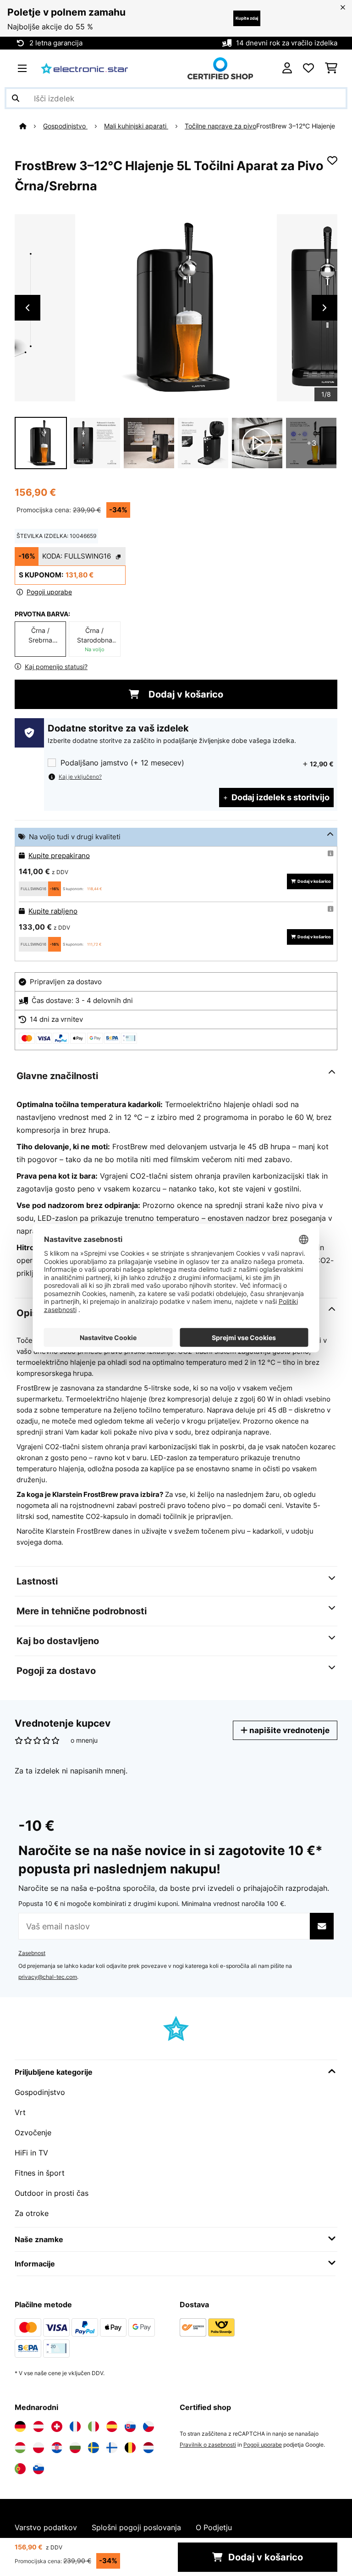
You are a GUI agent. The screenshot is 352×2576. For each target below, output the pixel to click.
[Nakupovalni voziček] (331, 68)
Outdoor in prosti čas (52, 2193)
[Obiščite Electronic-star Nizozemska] (148, 2448)
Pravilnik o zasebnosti (208, 2445)
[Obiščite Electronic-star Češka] (148, 2426)
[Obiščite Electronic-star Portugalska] (20, 2469)
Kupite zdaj (247, 18)
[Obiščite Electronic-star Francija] (75, 2426)
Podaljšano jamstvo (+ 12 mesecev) (122, 763)
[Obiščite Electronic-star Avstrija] (38, 2426)
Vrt (20, 2112)
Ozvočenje (33, 2133)
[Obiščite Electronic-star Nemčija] (20, 2426)
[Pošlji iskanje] (16, 98)
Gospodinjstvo (65, 126)
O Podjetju (214, 2527)
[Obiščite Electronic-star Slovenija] (38, 2469)
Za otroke (32, 2213)
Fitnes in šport (40, 2173)
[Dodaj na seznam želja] (332, 161)
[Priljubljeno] (308, 68)
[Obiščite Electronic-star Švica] (57, 2426)
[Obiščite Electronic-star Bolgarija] (75, 2448)
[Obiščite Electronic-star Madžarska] (20, 2448)
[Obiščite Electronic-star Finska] (112, 2448)
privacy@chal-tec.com (48, 1977)
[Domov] (31, 126)
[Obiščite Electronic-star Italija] (93, 2426)
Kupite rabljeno (53, 911)
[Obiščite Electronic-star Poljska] (38, 2448)
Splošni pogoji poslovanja (136, 2527)
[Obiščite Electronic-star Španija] (112, 2426)
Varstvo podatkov (46, 2527)
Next (324, 308)
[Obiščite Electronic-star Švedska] (93, 2448)
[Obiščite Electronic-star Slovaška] (130, 2426)
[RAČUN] (287, 68)
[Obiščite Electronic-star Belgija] (130, 2448)
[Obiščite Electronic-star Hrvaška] (57, 2448)
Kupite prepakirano (59, 856)
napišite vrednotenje (289, 1730)
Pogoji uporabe (263, 2445)
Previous (27, 308)
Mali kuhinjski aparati (136, 126)
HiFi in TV (31, 2153)
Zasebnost (32, 1953)
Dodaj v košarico (185, 694)
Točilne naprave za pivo (220, 126)
